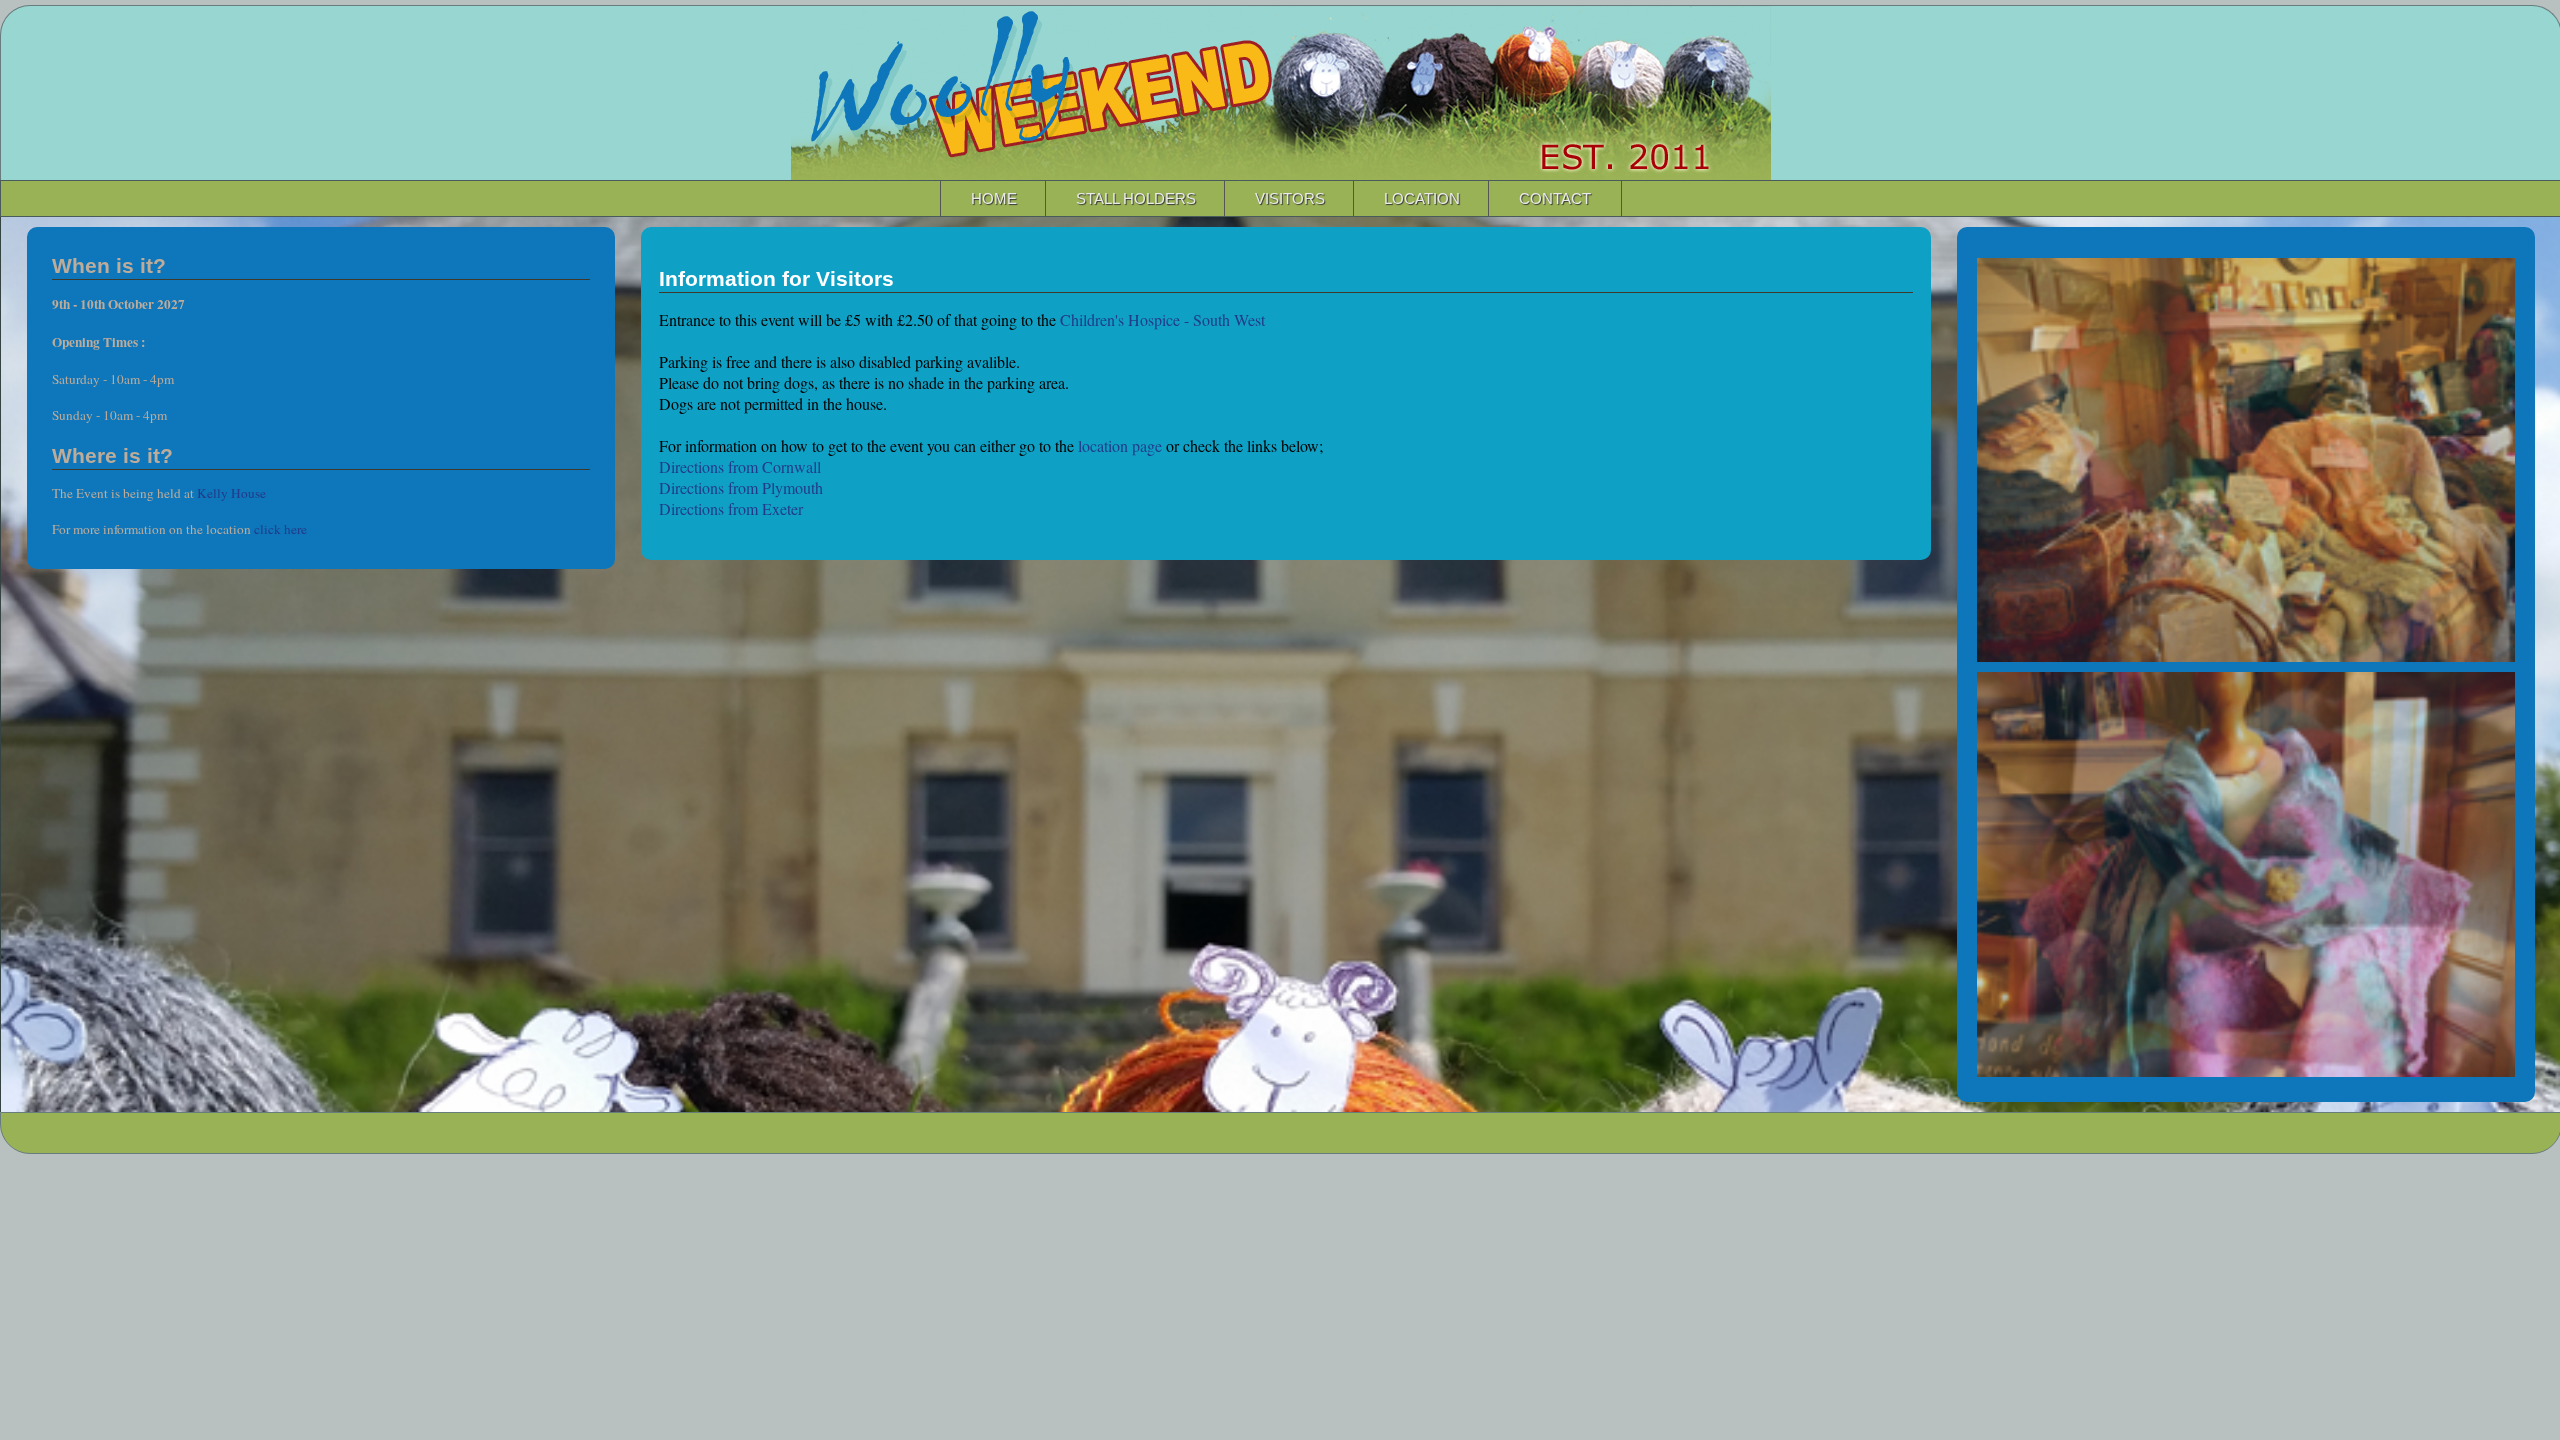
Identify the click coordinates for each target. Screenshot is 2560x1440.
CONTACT (1555, 198)
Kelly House (231, 493)
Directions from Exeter (731, 508)
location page (1120, 445)
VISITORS (1290, 198)
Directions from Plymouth (741, 487)
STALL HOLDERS (1136, 198)
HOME (994, 198)
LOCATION (1422, 198)
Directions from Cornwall (740, 466)
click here (280, 529)
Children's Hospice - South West (1162, 319)
